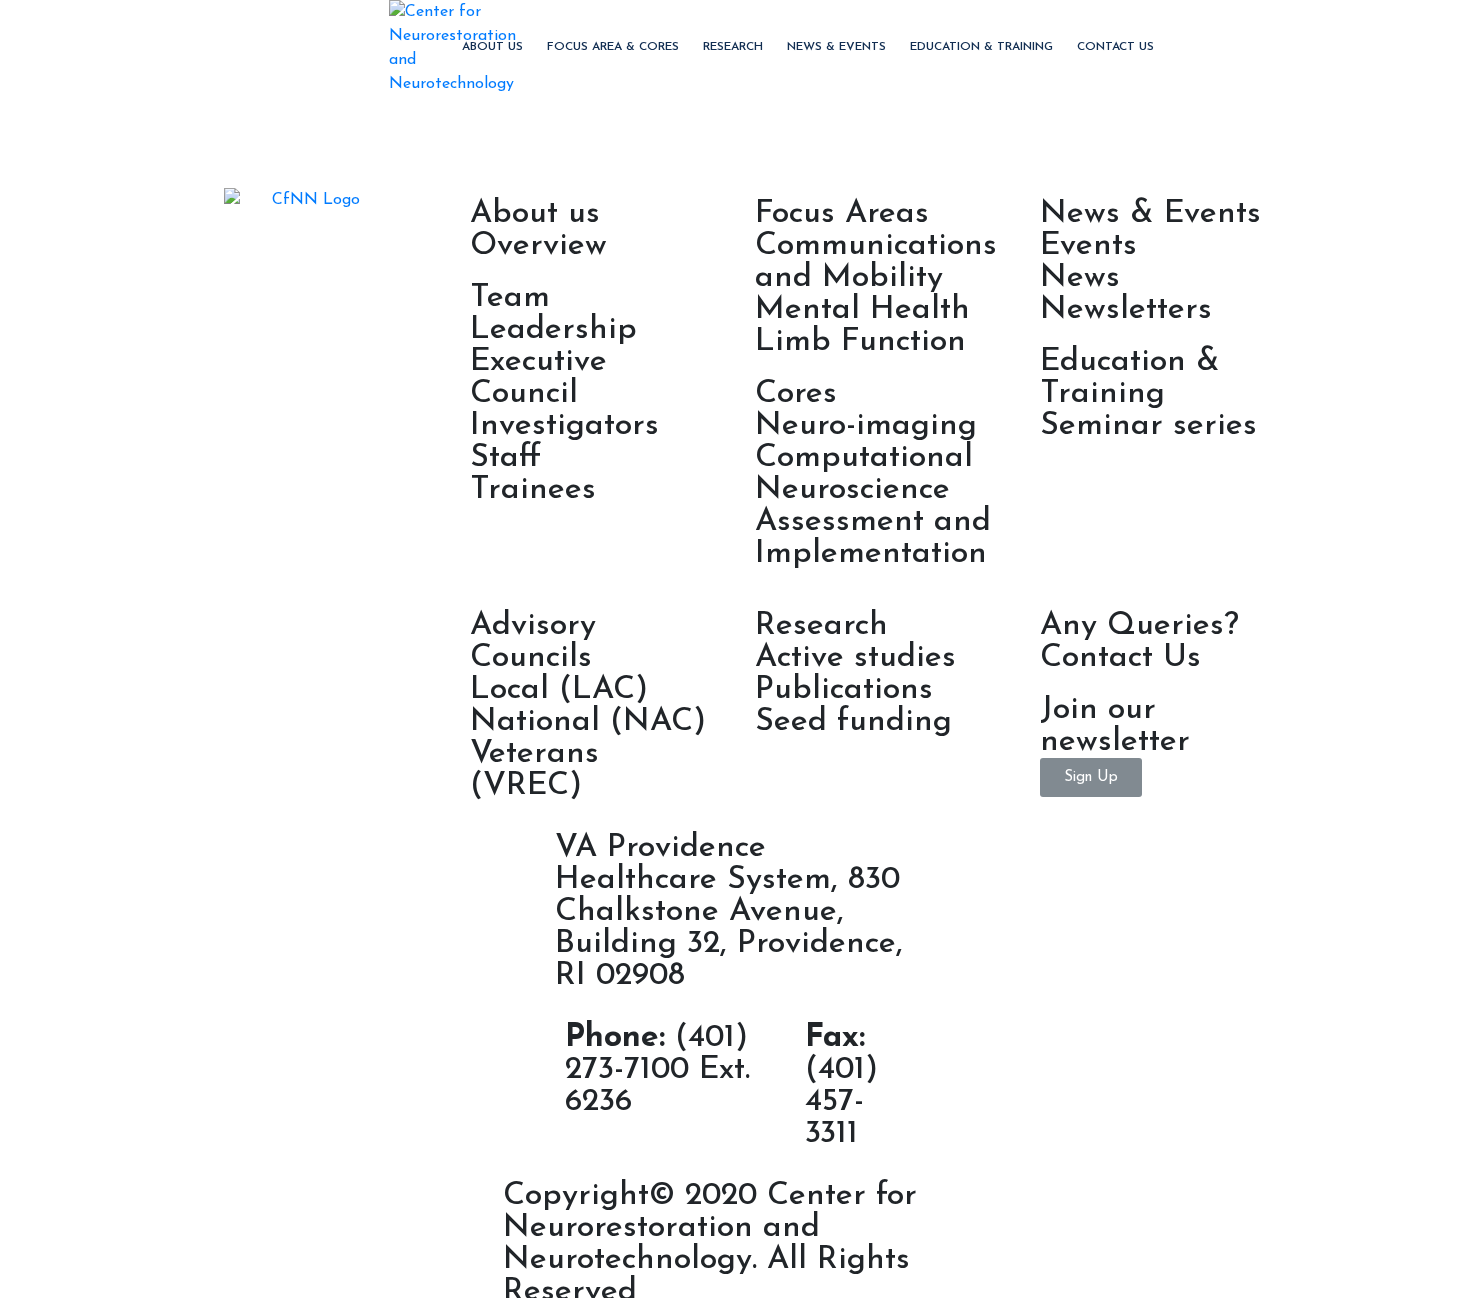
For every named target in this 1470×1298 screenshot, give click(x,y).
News (1080, 278)
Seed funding (853, 722)
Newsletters (1126, 310)
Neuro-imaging (866, 426)
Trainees (533, 490)
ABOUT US (492, 47)
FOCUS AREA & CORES (613, 47)
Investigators (564, 426)
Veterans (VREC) (534, 770)
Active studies (855, 658)
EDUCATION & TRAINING (981, 47)
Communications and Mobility (876, 262)
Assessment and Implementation (873, 538)
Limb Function (860, 342)
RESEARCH (733, 47)
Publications (844, 690)
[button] (1091, 777)
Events (1088, 246)
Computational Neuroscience (864, 474)
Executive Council (538, 378)
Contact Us (1115, 47)
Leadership (553, 330)
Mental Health (862, 310)
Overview (538, 246)
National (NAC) (588, 722)
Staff (505, 458)
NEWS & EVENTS (836, 47)
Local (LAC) (559, 690)
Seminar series (1148, 426)
